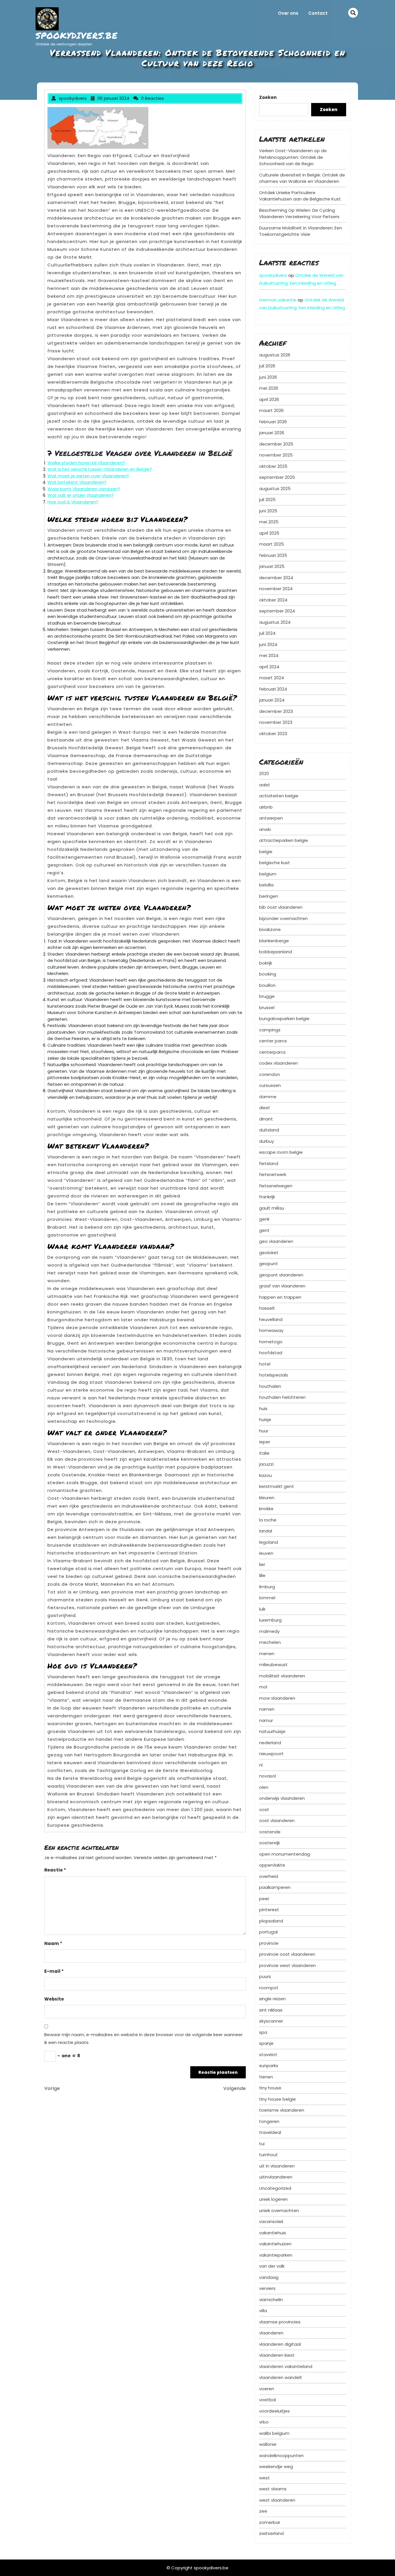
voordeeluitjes (274, 2411)
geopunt (268, 1264)
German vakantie (278, 300)
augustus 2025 (275, 488)
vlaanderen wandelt (281, 2377)
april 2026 (269, 399)
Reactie (55, 1870)
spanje (266, 2043)
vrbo (264, 2422)
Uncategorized (275, 2188)
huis (263, 1408)
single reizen (272, 1999)
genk (264, 1219)
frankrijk (267, 1197)
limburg (267, 1587)
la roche (268, 1520)
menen (267, 1654)
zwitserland (271, 2533)
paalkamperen (275, 1887)
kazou (265, 1475)
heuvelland (271, 1319)
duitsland (269, 1130)
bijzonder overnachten (283, 918)
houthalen (270, 1386)
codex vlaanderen (278, 1063)
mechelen (270, 1642)
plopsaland (271, 1921)
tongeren (269, 2121)
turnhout (268, 2155)
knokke (266, 1509)
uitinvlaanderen (276, 2177)
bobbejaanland (276, 952)
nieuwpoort (271, 1754)
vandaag (269, 2277)
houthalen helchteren (282, 1397)
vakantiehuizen (275, 2244)
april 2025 (269, 533)
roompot (269, 1988)
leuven (266, 1553)
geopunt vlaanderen (281, 1275)
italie (264, 1453)
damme (268, 1097)
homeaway (271, 1330)
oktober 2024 (273, 600)
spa (263, 2032)
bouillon (267, 985)
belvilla (266, 885)
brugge (267, 996)
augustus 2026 (275, 355)
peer (264, 1899)
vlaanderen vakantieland (286, 2366)
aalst (265, 785)
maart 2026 (271, 410)
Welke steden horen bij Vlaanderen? (86, 463)
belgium (268, 874)
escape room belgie (281, 1152)
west (264, 2478)
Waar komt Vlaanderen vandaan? (84, 489)
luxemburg (270, 1620)
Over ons (288, 13)
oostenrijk (270, 1843)
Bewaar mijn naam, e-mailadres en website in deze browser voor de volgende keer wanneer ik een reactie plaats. (143, 2038)
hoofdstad (271, 1353)
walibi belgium (274, 2433)
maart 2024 (272, 678)
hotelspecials (274, 1375)
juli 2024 (267, 633)
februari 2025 (273, 555)
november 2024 (276, 589)
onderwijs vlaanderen (282, 1798)
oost (264, 1809)
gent (264, 1230)
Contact (318, 13)
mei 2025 (269, 522)
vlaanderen (271, 2333)
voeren (267, 2389)
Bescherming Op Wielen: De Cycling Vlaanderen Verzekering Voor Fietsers (299, 214)
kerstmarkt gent (277, 1486)
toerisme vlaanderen (282, 2110)
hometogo (271, 1342)
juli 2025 (267, 499)
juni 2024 (268, 644)
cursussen (270, 1085)
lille (262, 1575)
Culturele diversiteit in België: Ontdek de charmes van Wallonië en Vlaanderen (302, 178)
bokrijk (266, 963)
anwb (265, 829)
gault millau (272, 1208)
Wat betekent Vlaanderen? (77, 482)
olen (264, 1787)
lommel (267, 1598)
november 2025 (276, 455)
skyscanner (271, 2021)
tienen (266, 2077)
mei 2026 (269, 388)
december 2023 (276, 711)
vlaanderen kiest (277, 2355)
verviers (267, 2288)
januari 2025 (272, 566)
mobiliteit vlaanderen (282, 1676)
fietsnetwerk (273, 1174)
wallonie (268, 2444)
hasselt (267, 1308)
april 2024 (269, 667)
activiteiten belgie (279, 796)
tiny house (270, 2088)
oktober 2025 (273, 466)
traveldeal (270, 2132)
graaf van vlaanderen (282, 1286)
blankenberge (274, 941)
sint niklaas (271, 2010)
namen (267, 1709)
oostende (270, 1832)
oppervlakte (272, 1865)
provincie (269, 1943)
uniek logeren (273, 2199)
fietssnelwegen (276, 1186)
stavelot (268, 2055)
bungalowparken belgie (284, 1019)
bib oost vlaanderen (281, 907)
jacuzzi (266, 1464)
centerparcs (272, 1052)
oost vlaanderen (277, 1820)
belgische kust (275, 863)
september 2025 (277, 477)
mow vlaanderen (277, 1698)
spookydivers (273, 275)
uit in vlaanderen (277, 2166)
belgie (266, 852)
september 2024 (277, 611)
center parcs (273, 1041)
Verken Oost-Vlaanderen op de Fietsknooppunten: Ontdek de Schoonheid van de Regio (293, 157)
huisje (265, 1419)
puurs (265, 1976)
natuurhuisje (272, 1731)
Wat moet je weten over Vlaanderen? (88, 476)
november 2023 (276, 722)
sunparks (269, 2066)
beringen (269, 896)
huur (264, 1431)
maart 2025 (272, 544)
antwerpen (271, 818)
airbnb (266, 807)
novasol (267, 1776)
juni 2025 (268, 511)
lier (262, 1564)
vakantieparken (276, 2255)
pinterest (269, 1910)
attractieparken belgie (284, 840)
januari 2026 (272, 433)
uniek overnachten (279, 2210)
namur (266, 1720)
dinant (266, 1119)
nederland (270, 1743)
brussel (267, 1008)
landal (266, 1531)
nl (261, 1765)
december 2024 (276, 578)
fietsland (269, 1163)
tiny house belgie (277, 2099)
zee (263, 2511)
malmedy (269, 1631)
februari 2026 (273, 422)
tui (262, 2144)
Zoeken (268, 97)
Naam (53, 1943)
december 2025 (276, 444)
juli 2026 (267, 366)
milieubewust (273, 1665)
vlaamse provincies (280, 2322)
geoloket (269, 1253)
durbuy (266, 1141)
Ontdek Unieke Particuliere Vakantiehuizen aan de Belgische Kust (300, 196)
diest (265, 1108)
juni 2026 (268, 377)
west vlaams (273, 2489)
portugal (268, 1932)
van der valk (272, 2266)
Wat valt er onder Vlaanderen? (81, 495)
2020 (264, 773)
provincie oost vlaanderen (287, 1954)
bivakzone (270, 929)
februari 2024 (273, 689)
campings (270, 1030)
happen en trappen (280, 1297)
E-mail (54, 1971)
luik (262, 1609)
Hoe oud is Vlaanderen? (73, 502)
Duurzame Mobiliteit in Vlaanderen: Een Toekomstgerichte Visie (301, 231)
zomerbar (270, 2522)
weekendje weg (276, 2466)
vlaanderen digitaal (280, 2344)
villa (263, 2311)
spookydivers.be (77, 35)
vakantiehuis (273, 2233)
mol (263, 1687)
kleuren (267, 1498)
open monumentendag (285, 1854)
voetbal (267, 2400)
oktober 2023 (273, 734)
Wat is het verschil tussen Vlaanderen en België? (100, 469)
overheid (268, 1876)
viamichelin (271, 2300)
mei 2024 (269, 655)
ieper (265, 1442)
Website (54, 1999)
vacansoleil (271, 2221)
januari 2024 (272, 700)
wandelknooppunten (281, 2456)
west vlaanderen (277, 2500)
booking (268, 974)
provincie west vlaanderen (287, 1965)
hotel (265, 1364)
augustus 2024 (275, 622)
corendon (270, 1074)
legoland (268, 1542)
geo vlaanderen (276, 1241)
